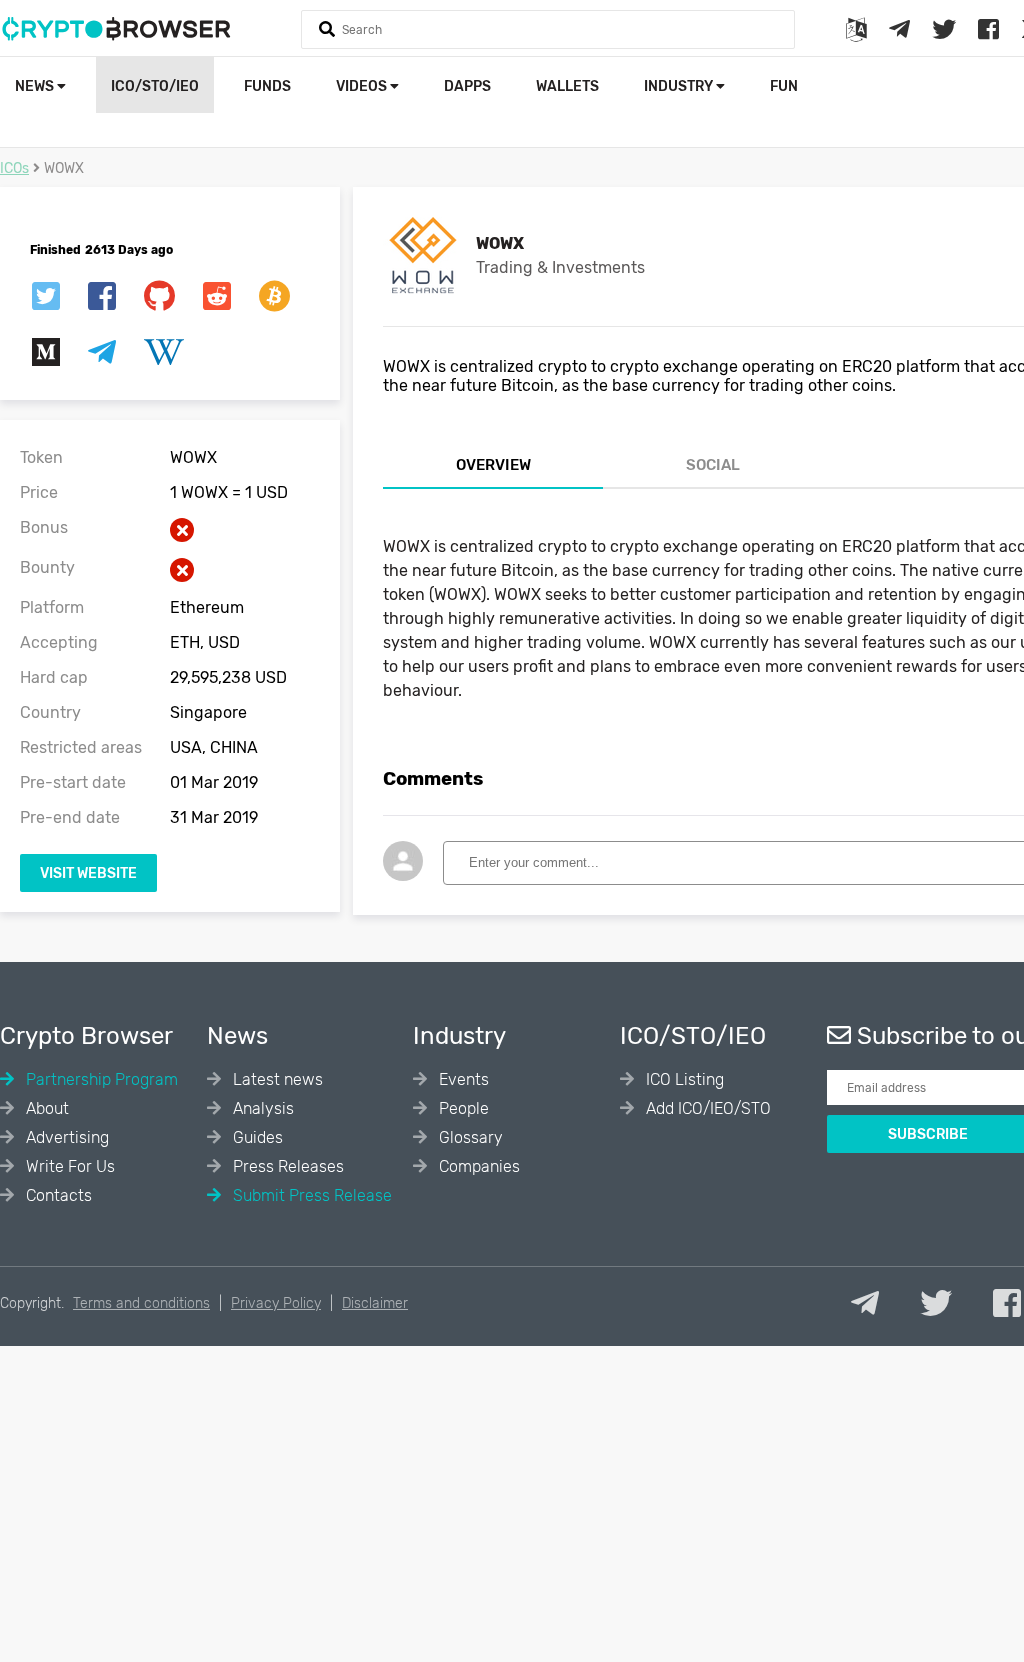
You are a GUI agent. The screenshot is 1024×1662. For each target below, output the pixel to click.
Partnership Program (100, 1079)
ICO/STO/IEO (155, 86)
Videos (363, 86)
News (36, 86)
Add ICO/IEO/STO (706, 1108)
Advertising (65, 1137)
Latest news (276, 1079)
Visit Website (88, 873)
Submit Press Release (310, 1195)
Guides (256, 1137)
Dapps (467, 86)
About (45, 1108)
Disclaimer (375, 1303)
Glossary (469, 1137)
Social (713, 465)
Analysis (261, 1108)
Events (462, 1079)
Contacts (57, 1195)
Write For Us (68, 1166)
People (462, 1108)
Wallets (567, 86)
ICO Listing (683, 1079)
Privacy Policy (276, 1303)
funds (267, 86)
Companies (477, 1166)
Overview (493, 465)
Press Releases (286, 1166)
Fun (784, 86)
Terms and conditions (141, 1303)
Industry (680, 86)
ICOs (14, 168)
